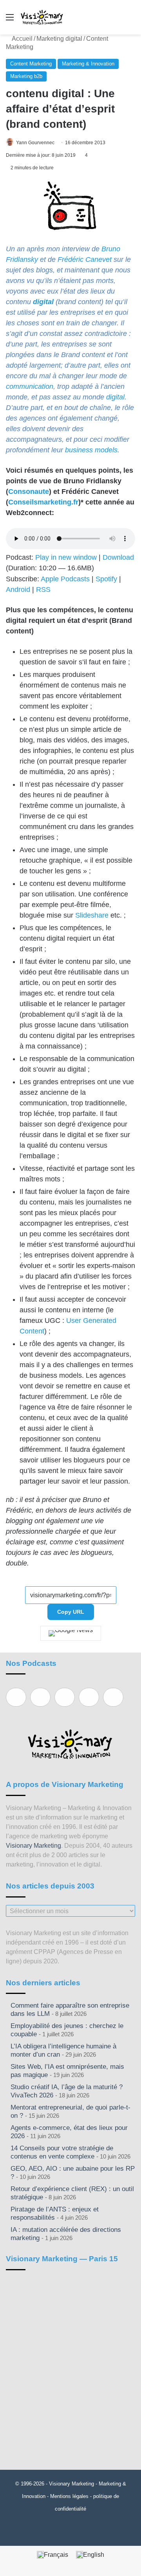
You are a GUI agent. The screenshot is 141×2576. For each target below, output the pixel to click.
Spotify (106, 579)
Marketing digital (59, 39)
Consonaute (29, 492)
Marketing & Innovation (88, 64)
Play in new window (66, 557)
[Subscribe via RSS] (113, 1697)
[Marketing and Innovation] (42, 17)
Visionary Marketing (33, 1846)
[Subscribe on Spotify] (40, 1697)
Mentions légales (69, 2496)
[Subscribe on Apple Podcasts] (16, 1697)
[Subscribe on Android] (65, 1697)
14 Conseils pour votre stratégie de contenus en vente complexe (62, 2152)
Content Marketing (31, 64)
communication (30, 386)
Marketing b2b (26, 76)
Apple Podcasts (65, 579)
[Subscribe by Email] (89, 1697)
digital (43, 302)
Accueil (22, 39)
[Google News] (71, 1633)
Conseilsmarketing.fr (43, 502)
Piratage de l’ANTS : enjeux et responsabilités (55, 2213)
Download (118, 557)
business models (91, 450)
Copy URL (71, 1612)
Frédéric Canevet (85, 259)
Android (18, 590)
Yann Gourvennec (35, 143)
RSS (43, 590)
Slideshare (92, 915)
